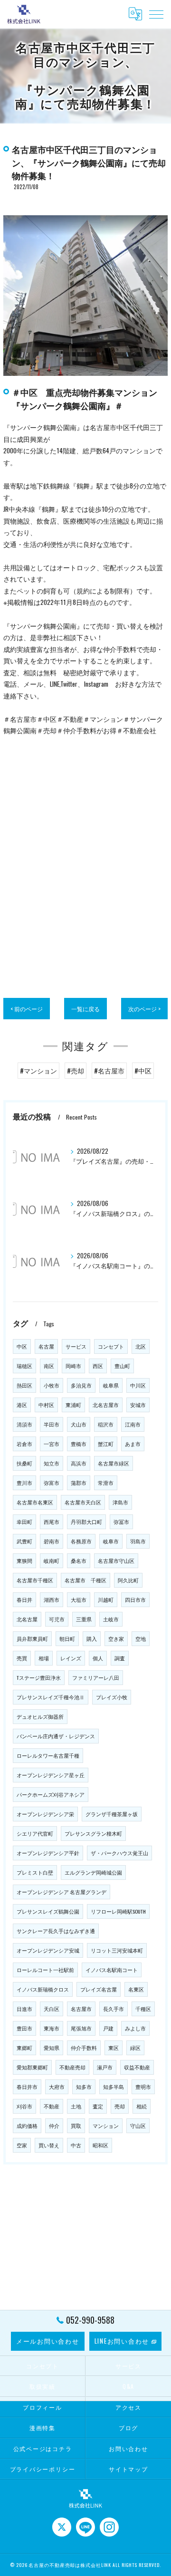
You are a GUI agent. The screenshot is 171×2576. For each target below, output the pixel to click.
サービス (76, 1346)
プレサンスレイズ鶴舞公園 (48, 1911)
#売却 (76, 1071)
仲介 (54, 2126)
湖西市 (52, 1599)
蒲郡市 (79, 1483)
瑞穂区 (24, 1366)
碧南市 (52, 1541)
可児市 (57, 1619)
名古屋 (46, 1346)
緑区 (135, 2048)
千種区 (143, 2009)
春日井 (24, 1599)
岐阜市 (111, 1541)
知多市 (84, 2087)
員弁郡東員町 (32, 1638)
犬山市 (79, 1424)
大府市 (57, 2087)
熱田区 (24, 1385)
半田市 (52, 1424)
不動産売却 (72, 2067)
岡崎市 (73, 1366)
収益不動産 (137, 2067)
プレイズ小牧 (112, 1697)
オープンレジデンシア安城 (48, 1950)
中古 (76, 2145)
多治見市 (81, 1385)
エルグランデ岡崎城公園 (93, 1872)
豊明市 (143, 2087)
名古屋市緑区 (114, 1463)
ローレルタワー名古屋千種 (48, 1755)
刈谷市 (24, 2106)
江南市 (133, 1424)
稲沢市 (106, 1424)
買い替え (49, 2145)
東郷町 (24, 2048)
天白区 (52, 2009)
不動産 (52, 2106)
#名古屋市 (109, 1071)
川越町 (106, 1599)
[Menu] (156, 14)
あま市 (133, 1444)
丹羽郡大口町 (86, 1522)
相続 (142, 2106)
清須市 (24, 1424)
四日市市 (135, 1599)
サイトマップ (128, 2469)
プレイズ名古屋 (99, 1989)
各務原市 (81, 1541)
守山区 (138, 2126)
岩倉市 (24, 1444)
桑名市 (79, 1561)
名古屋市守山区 (116, 1561)
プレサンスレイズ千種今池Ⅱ (51, 1697)
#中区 (143, 1071)
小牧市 (52, 1385)
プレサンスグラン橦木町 (93, 1833)
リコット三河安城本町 (117, 1950)
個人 (98, 1658)
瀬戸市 (105, 2067)
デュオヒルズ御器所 (40, 1716)
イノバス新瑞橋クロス (43, 1989)
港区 (22, 1405)
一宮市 (52, 1444)
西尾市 (52, 1522)
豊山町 (122, 1366)
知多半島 (114, 2087)
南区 (49, 1366)
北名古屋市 (106, 1405)
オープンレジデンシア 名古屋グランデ (62, 1892)
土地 (76, 2106)
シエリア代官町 (35, 1833)
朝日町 (67, 1638)
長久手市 (114, 2009)
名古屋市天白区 (83, 1502)
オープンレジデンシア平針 (48, 1853)
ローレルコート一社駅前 (45, 1970)
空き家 (116, 1638)
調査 (120, 1658)
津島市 (120, 1502)
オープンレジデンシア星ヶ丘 (51, 1775)
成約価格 (27, 2126)
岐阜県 (111, 1385)
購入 (92, 1638)
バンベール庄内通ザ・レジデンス (56, 1736)
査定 (98, 2106)
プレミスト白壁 (35, 1872)
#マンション (38, 1071)
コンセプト (111, 1346)
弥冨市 (121, 1522)
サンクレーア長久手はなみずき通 (56, 1931)
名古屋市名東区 (35, 1502)
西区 (98, 1366)
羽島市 (138, 1541)
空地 (141, 1638)
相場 (44, 1658)
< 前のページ (27, 1009)
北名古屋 (27, 1619)
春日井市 (27, 2087)
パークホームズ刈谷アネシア (51, 1794)
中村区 (46, 1405)
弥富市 (52, 1483)
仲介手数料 (84, 2048)
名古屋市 (81, 2009)
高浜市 (79, 1463)
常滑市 (106, 1483)
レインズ (71, 1658)
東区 (114, 2048)
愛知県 (52, 2048)
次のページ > (144, 1009)
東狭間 (24, 1561)
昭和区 (100, 2145)
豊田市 (24, 2028)
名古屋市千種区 (35, 1580)
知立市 (52, 1463)
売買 (22, 1658)
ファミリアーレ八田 (96, 1677)
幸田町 (24, 1522)
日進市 (24, 2009)
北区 (141, 1346)
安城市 (138, 1405)
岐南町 (52, 1561)
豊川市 (24, 1483)
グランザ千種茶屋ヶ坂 (112, 1814)
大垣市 (79, 1599)
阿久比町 (128, 1580)
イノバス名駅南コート (112, 1970)
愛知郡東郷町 (32, 2067)
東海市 (52, 2028)
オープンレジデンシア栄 (45, 1814)
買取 (76, 2126)
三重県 (84, 1619)
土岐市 (111, 1619)
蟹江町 (106, 1444)
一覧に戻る (85, 1009)
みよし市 (135, 2028)
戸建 (108, 2028)
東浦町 (73, 1405)
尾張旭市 (81, 2028)
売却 (120, 2106)
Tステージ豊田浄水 (39, 1677)
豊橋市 (79, 1444)
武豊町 (24, 1541)
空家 (22, 2145)
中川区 (138, 1385)
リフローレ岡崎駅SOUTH (118, 1911)
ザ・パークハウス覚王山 (119, 1853)
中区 (22, 1346)
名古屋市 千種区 (85, 1580)
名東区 (136, 1989)
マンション (106, 2126)
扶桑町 (24, 1463)
